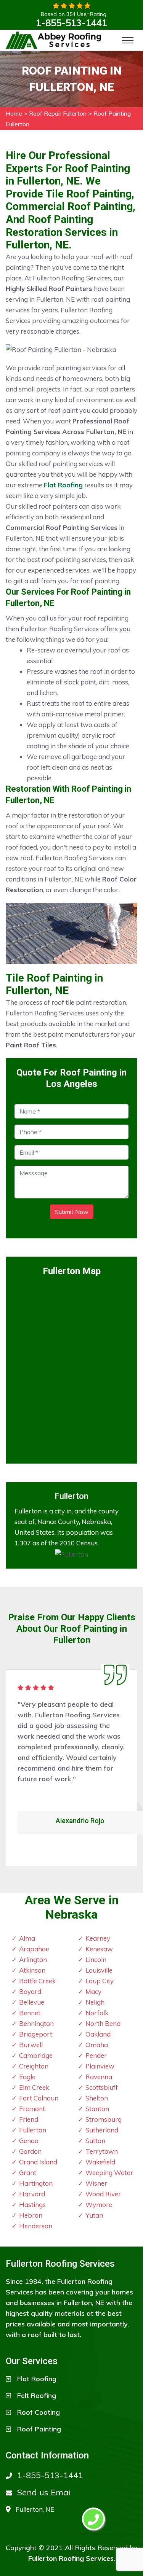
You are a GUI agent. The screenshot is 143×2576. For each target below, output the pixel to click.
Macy (93, 1991)
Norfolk (97, 2013)
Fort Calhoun (39, 2098)
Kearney (98, 1938)
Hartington (36, 2183)
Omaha (97, 2045)
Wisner (96, 2183)
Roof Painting (39, 2429)
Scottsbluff (102, 2087)
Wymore (99, 2204)
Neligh (95, 2002)
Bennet (30, 2013)
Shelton (97, 2098)
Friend (29, 2119)
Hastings (32, 2204)
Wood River (103, 2194)
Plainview (100, 2066)
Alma (27, 1938)
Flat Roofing (37, 2379)
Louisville (99, 1970)
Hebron (31, 2215)
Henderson (36, 2226)
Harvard (32, 2194)
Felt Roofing (37, 2395)
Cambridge (36, 2055)
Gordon (30, 2151)
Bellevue (32, 2002)
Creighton (34, 2066)
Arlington (33, 1959)
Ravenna (99, 2077)
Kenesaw (99, 1949)
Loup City (100, 1981)
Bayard (30, 1991)
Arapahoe (34, 1949)
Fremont (32, 2109)
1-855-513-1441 (71, 23)
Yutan (94, 2215)
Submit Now (72, 1212)
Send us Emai (44, 2492)
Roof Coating (39, 2412)
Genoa (29, 2141)
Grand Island (38, 2162)
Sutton (95, 2141)
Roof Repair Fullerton (58, 113)
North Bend (103, 2023)
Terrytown (102, 2151)
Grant (28, 2173)
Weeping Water (109, 2173)
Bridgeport (36, 2034)
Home (14, 113)
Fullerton (33, 2130)
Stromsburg (104, 2119)
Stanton (97, 2109)
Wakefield (100, 2162)
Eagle (27, 2077)
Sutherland (102, 2130)
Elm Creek (34, 2087)
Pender (96, 2055)
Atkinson (32, 1970)
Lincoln (96, 1959)
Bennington (36, 2023)
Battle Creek (37, 1981)
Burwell (31, 2045)
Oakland (98, 2034)
